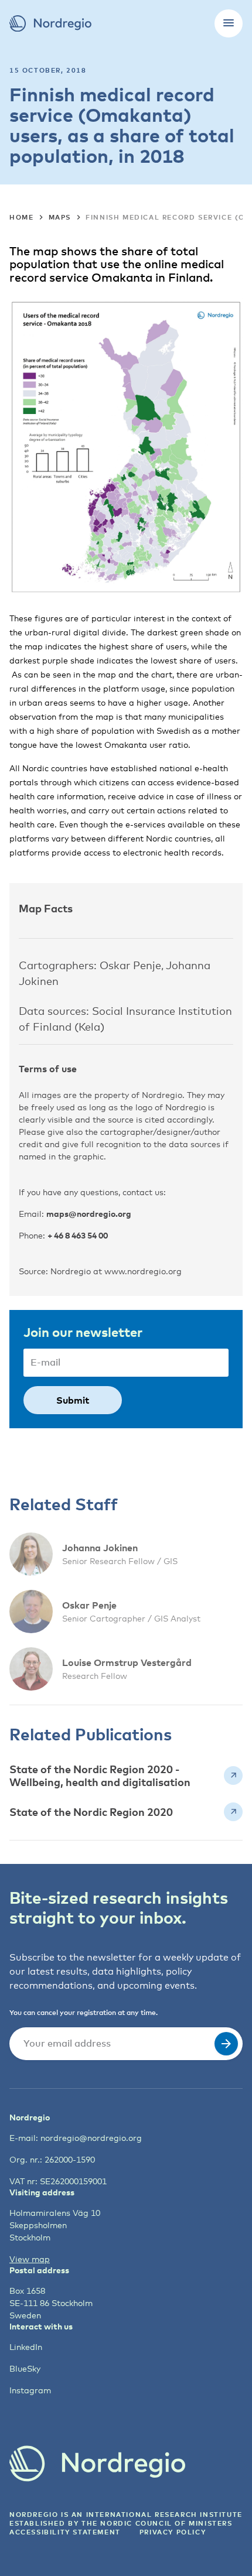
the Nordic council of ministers (157, 2523)
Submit (73, 1400)
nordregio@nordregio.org (91, 2138)
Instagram (30, 2390)
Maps (60, 217)
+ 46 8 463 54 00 (78, 1235)
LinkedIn (26, 2347)
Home (21, 217)
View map (30, 2259)
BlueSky (25, 2368)
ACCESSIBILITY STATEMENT (65, 2532)
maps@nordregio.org (89, 1214)
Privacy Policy (173, 2532)
